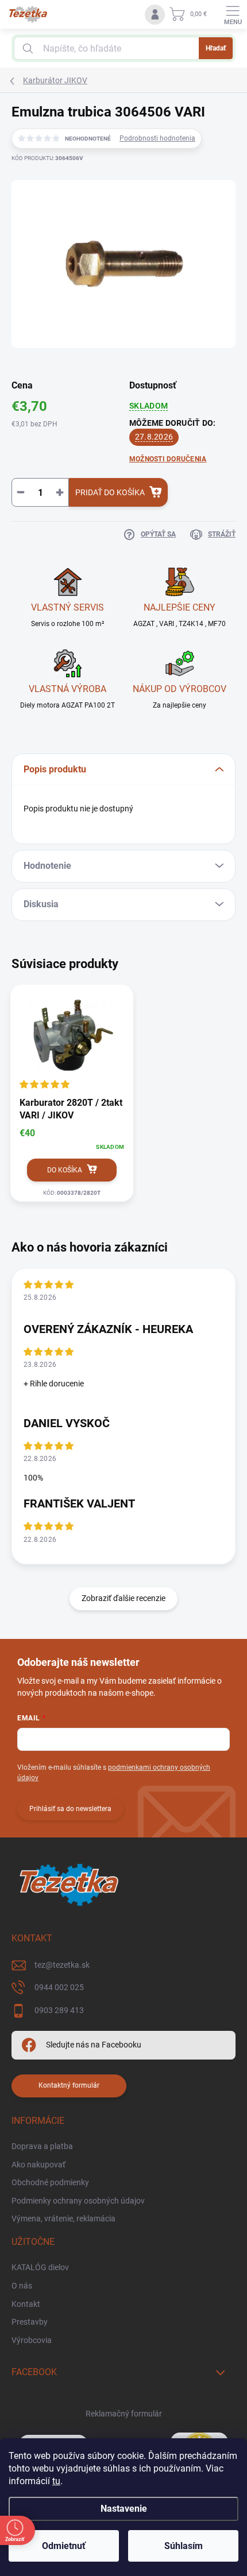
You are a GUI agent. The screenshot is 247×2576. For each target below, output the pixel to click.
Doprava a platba (42, 2146)
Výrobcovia (32, 2340)
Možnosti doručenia (168, 459)
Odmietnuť (64, 2546)
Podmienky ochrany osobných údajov (78, 2201)
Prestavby (30, 2322)
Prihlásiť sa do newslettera (70, 1809)
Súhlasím (184, 2546)
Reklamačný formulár (124, 2414)
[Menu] (233, 14)
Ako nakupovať (38, 2165)
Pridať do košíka (110, 492)
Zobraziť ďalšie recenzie (123, 1598)
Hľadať (216, 48)
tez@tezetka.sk (62, 1965)
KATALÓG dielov (40, 2267)
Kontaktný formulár (69, 2085)
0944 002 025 (59, 1987)
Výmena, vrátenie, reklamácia (63, 2218)
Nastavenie (124, 2509)
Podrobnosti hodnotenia (157, 138)
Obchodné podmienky (50, 2182)
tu (56, 2481)
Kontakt (26, 2304)
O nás (22, 2286)
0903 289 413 (59, 2010)
